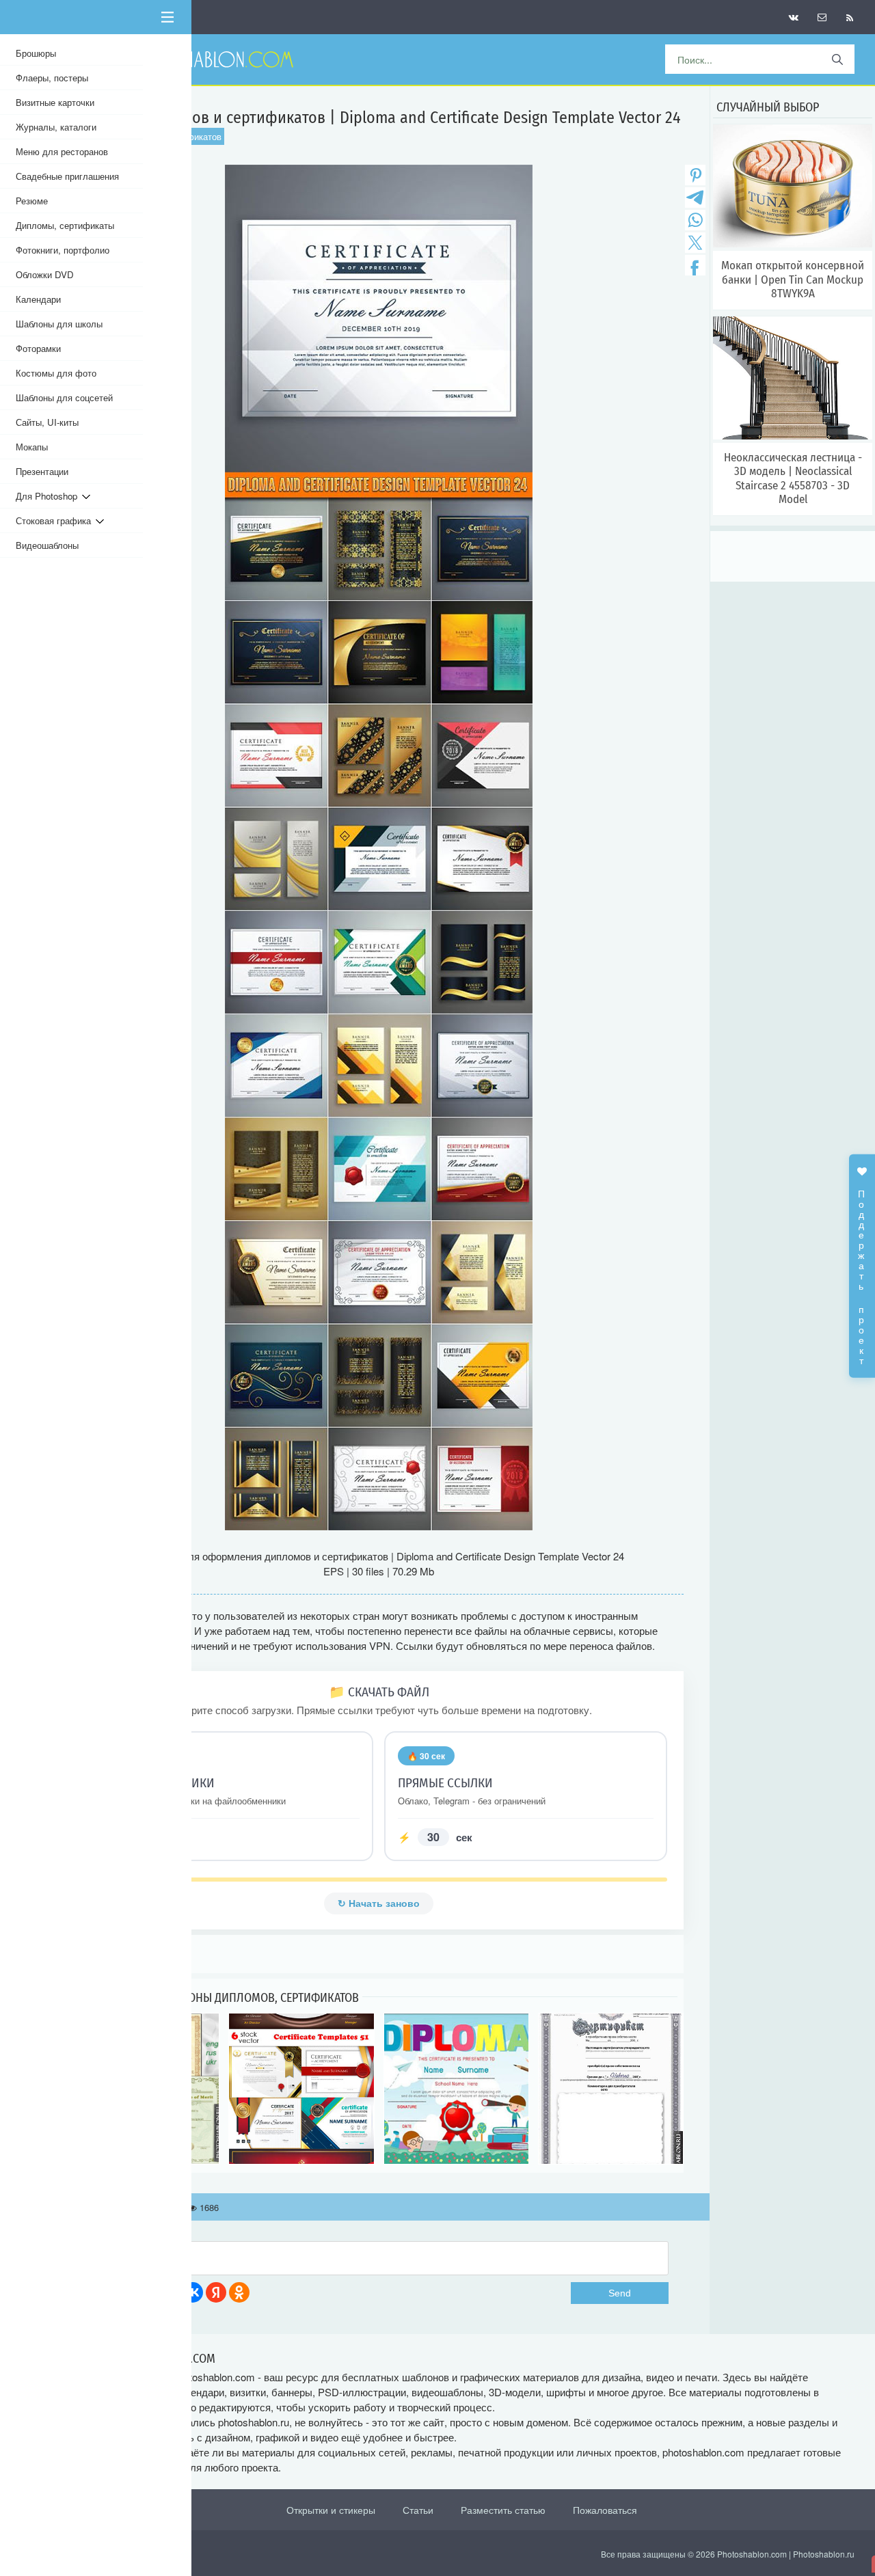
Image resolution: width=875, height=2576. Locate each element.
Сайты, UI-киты (47, 422)
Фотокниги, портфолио (63, 250)
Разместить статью (503, 2510)
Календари (38, 299)
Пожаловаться (605, 2510)
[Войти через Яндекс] (216, 2292)
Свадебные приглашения (67, 176)
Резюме (32, 201)
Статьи (418, 2510)
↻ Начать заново (379, 1903)
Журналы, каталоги (56, 127)
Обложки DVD (45, 274)
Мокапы (32, 447)
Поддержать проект (862, 1270)
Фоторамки (38, 348)
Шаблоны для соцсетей (64, 397)
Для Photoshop (49, 496)
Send (620, 2293)
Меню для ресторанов (62, 151)
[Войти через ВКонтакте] (193, 2292)
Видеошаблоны (47, 545)
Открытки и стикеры (331, 2510)
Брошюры (36, 53)
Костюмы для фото (56, 373)
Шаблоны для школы (59, 324)
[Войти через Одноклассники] (239, 2292)
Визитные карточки (55, 102)
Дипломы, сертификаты (65, 225)
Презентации (42, 471)
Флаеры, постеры (52, 78)
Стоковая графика (56, 520)
